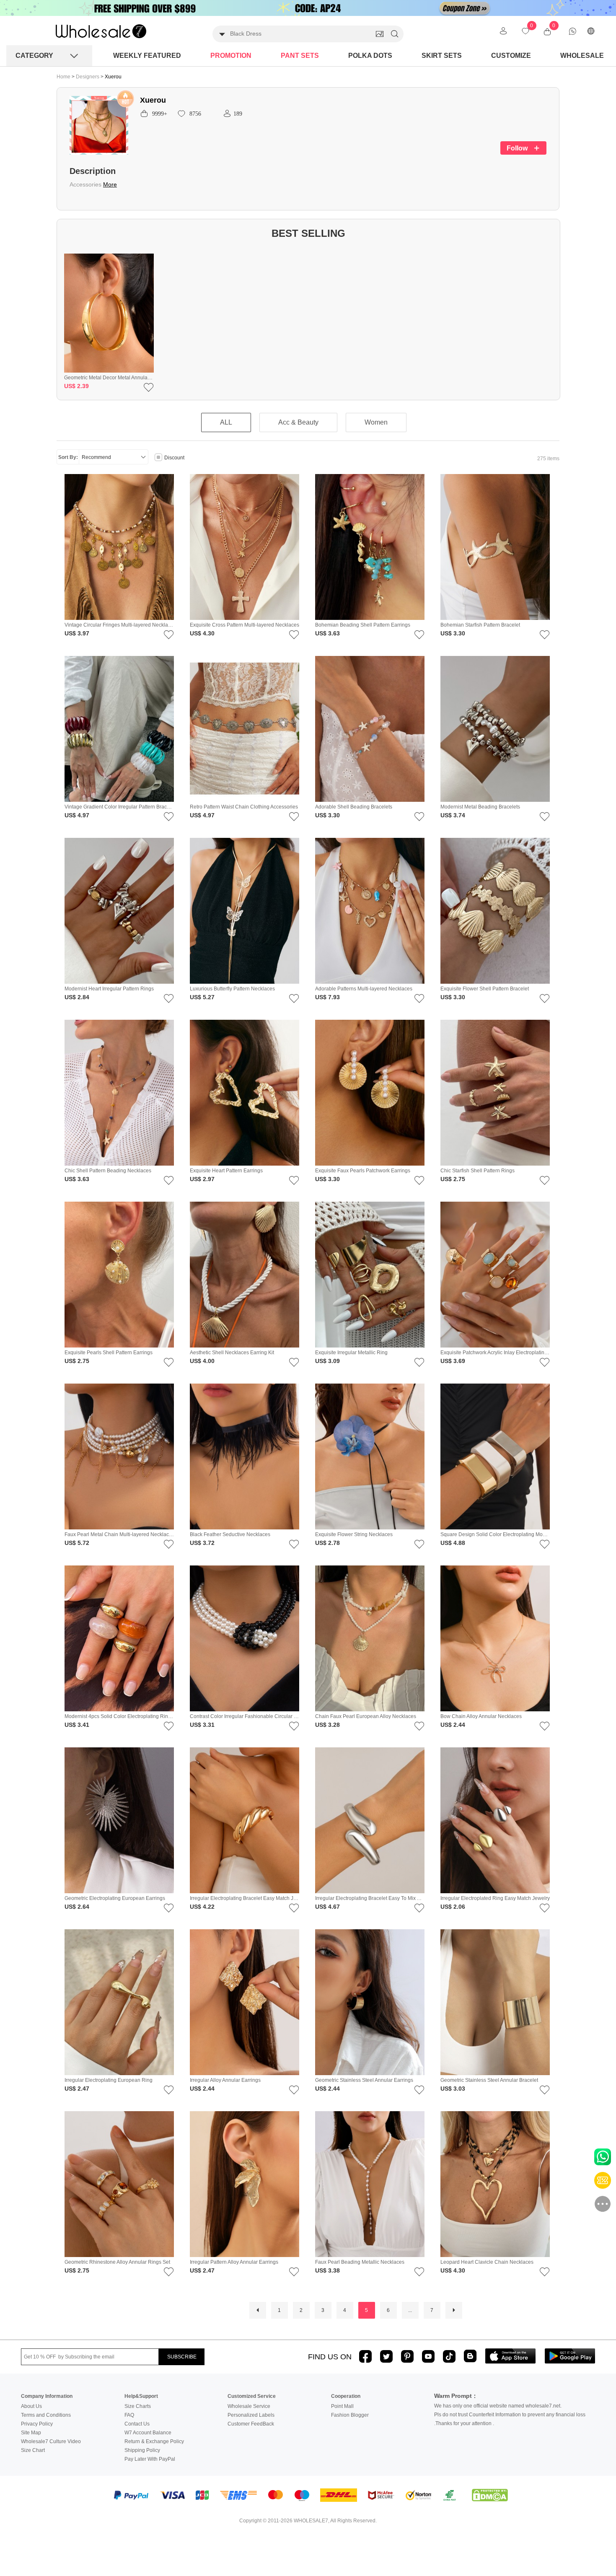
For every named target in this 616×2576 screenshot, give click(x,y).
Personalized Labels (251, 2415)
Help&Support (141, 2396)
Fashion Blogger (350, 2415)
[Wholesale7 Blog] (470, 2356)
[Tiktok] (449, 2356)
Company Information (47, 2396)
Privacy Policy (37, 2424)
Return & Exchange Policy (154, 2441)
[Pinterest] (407, 2356)
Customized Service (252, 2396)
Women (376, 422)
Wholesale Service (249, 2406)
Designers (88, 77)
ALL (226, 422)
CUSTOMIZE (511, 56)
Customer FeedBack (251, 2424)
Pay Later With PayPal (150, 2459)
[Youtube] (428, 2356)
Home (63, 77)
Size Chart (33, 2450)
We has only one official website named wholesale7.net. (498, 2406)
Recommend (96, 457)
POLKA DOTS (370, 56)
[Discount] (158, 458)
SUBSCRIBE (182, 2357)
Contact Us (137, 2424)
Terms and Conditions (46, 2415)
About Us (31, 2406)
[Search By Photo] (380, 34)
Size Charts (138, 2406)
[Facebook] (365, 2356)
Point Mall (342, 2406)
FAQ (129, 2415)
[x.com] (386, 2356)
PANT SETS (300, 56)
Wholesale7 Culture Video (51, 2441)
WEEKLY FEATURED (147, 56)
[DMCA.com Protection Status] (490, 2496)
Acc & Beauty (298, 422)
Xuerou (113, 77)
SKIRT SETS (442, 56)
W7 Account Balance (148, 2433)
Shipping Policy (142, 2450)
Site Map (31, 2433)
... (410, 2310)
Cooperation (346, 2396)
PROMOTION (231, 56)
